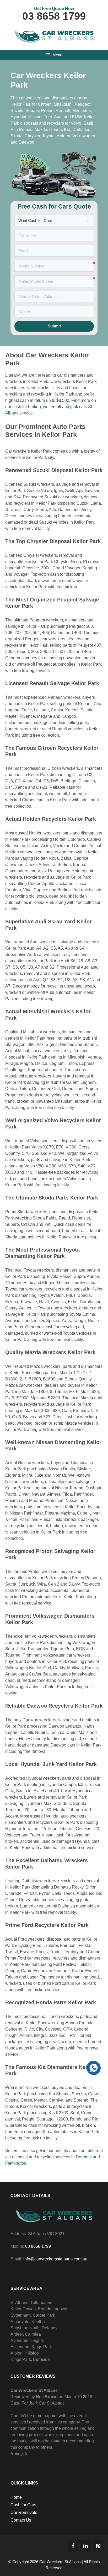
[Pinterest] (98, 2546)
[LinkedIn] (85, 2546)
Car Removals (24, 2512)
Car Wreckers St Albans (60, 2562)
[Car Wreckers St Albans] (54, 35)
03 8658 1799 (54, 16)
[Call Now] (93, 2067)
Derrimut (84, 2157)
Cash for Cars (23, 2505)
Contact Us (21, 2520)
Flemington (16, 2163)
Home (16, 2497)
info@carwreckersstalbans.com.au (55, 2259)
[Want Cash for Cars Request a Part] (54, 220)
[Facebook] (73, 2546)
